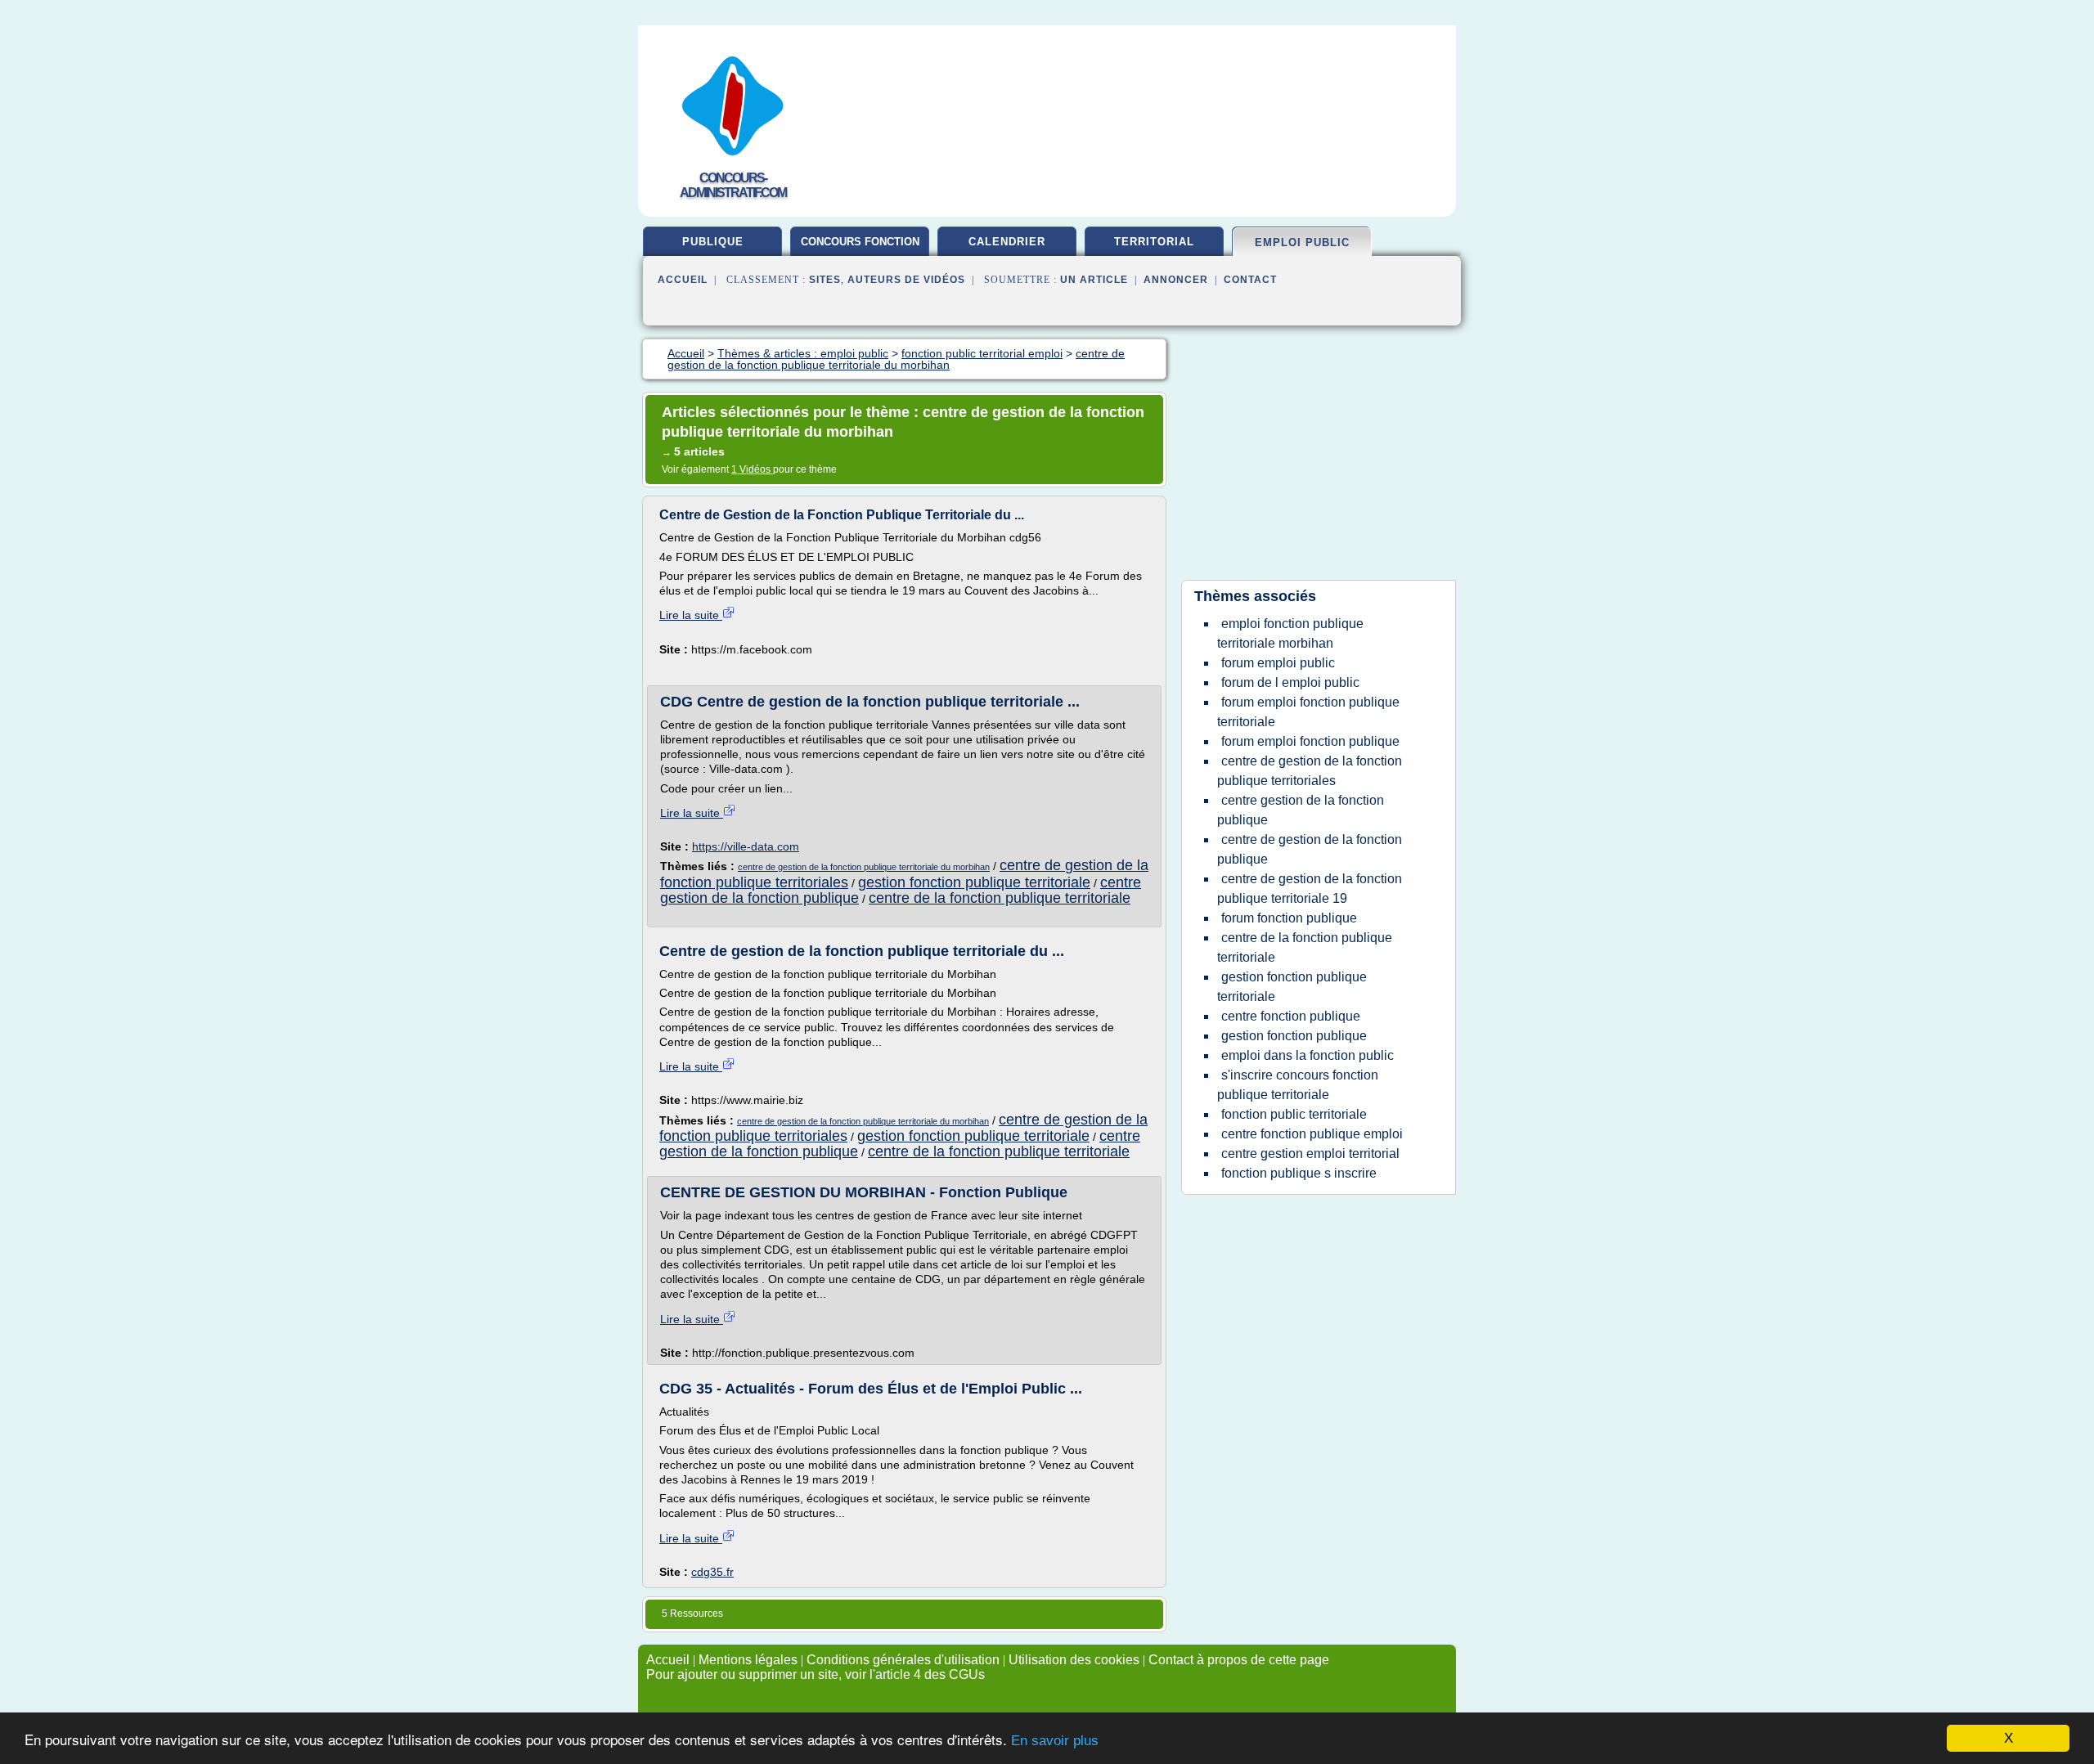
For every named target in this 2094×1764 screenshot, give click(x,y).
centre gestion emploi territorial (1310, 1154)
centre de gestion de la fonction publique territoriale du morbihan (864, 867)
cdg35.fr (712, 1572)
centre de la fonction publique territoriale (1000, 898)
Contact (1250, 280)
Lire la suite (691, 615)
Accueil (683, 280)
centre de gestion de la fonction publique (1310, 849)
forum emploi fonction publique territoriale (1308, 712)
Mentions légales (748, 1660)
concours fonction (860, 242)
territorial (1154, 242)
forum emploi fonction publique (1310, 741)
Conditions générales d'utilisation (903, 1660)
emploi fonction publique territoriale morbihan (1290, 633)
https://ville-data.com (746, 846)
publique (713, 242)
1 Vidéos (752, 469)
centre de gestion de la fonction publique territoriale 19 (1310, 889)
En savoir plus (1055, 1741)
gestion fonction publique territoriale (974, 882)
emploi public (1302, 242)
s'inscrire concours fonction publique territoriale (1298, 1085)
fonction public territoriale (1294, 1114)
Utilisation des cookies (1074, 1660)
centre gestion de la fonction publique (1301, 810)
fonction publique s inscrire (1299, 1173)
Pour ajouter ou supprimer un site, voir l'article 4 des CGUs (816, 1674)
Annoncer (1176, 280)
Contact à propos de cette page (1239, 1660)
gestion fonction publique (1294, 1036)
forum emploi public (1278, 663)
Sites (825, 280)
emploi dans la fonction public (1308, 1055)
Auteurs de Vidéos (906, 280)
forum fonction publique (1289, 918)
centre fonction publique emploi (1312, 1134)
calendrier (1007, 242)
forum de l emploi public (1290, 682)
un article (1094, 280)
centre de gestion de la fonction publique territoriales (1310, 771)
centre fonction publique (1291, 1016)
